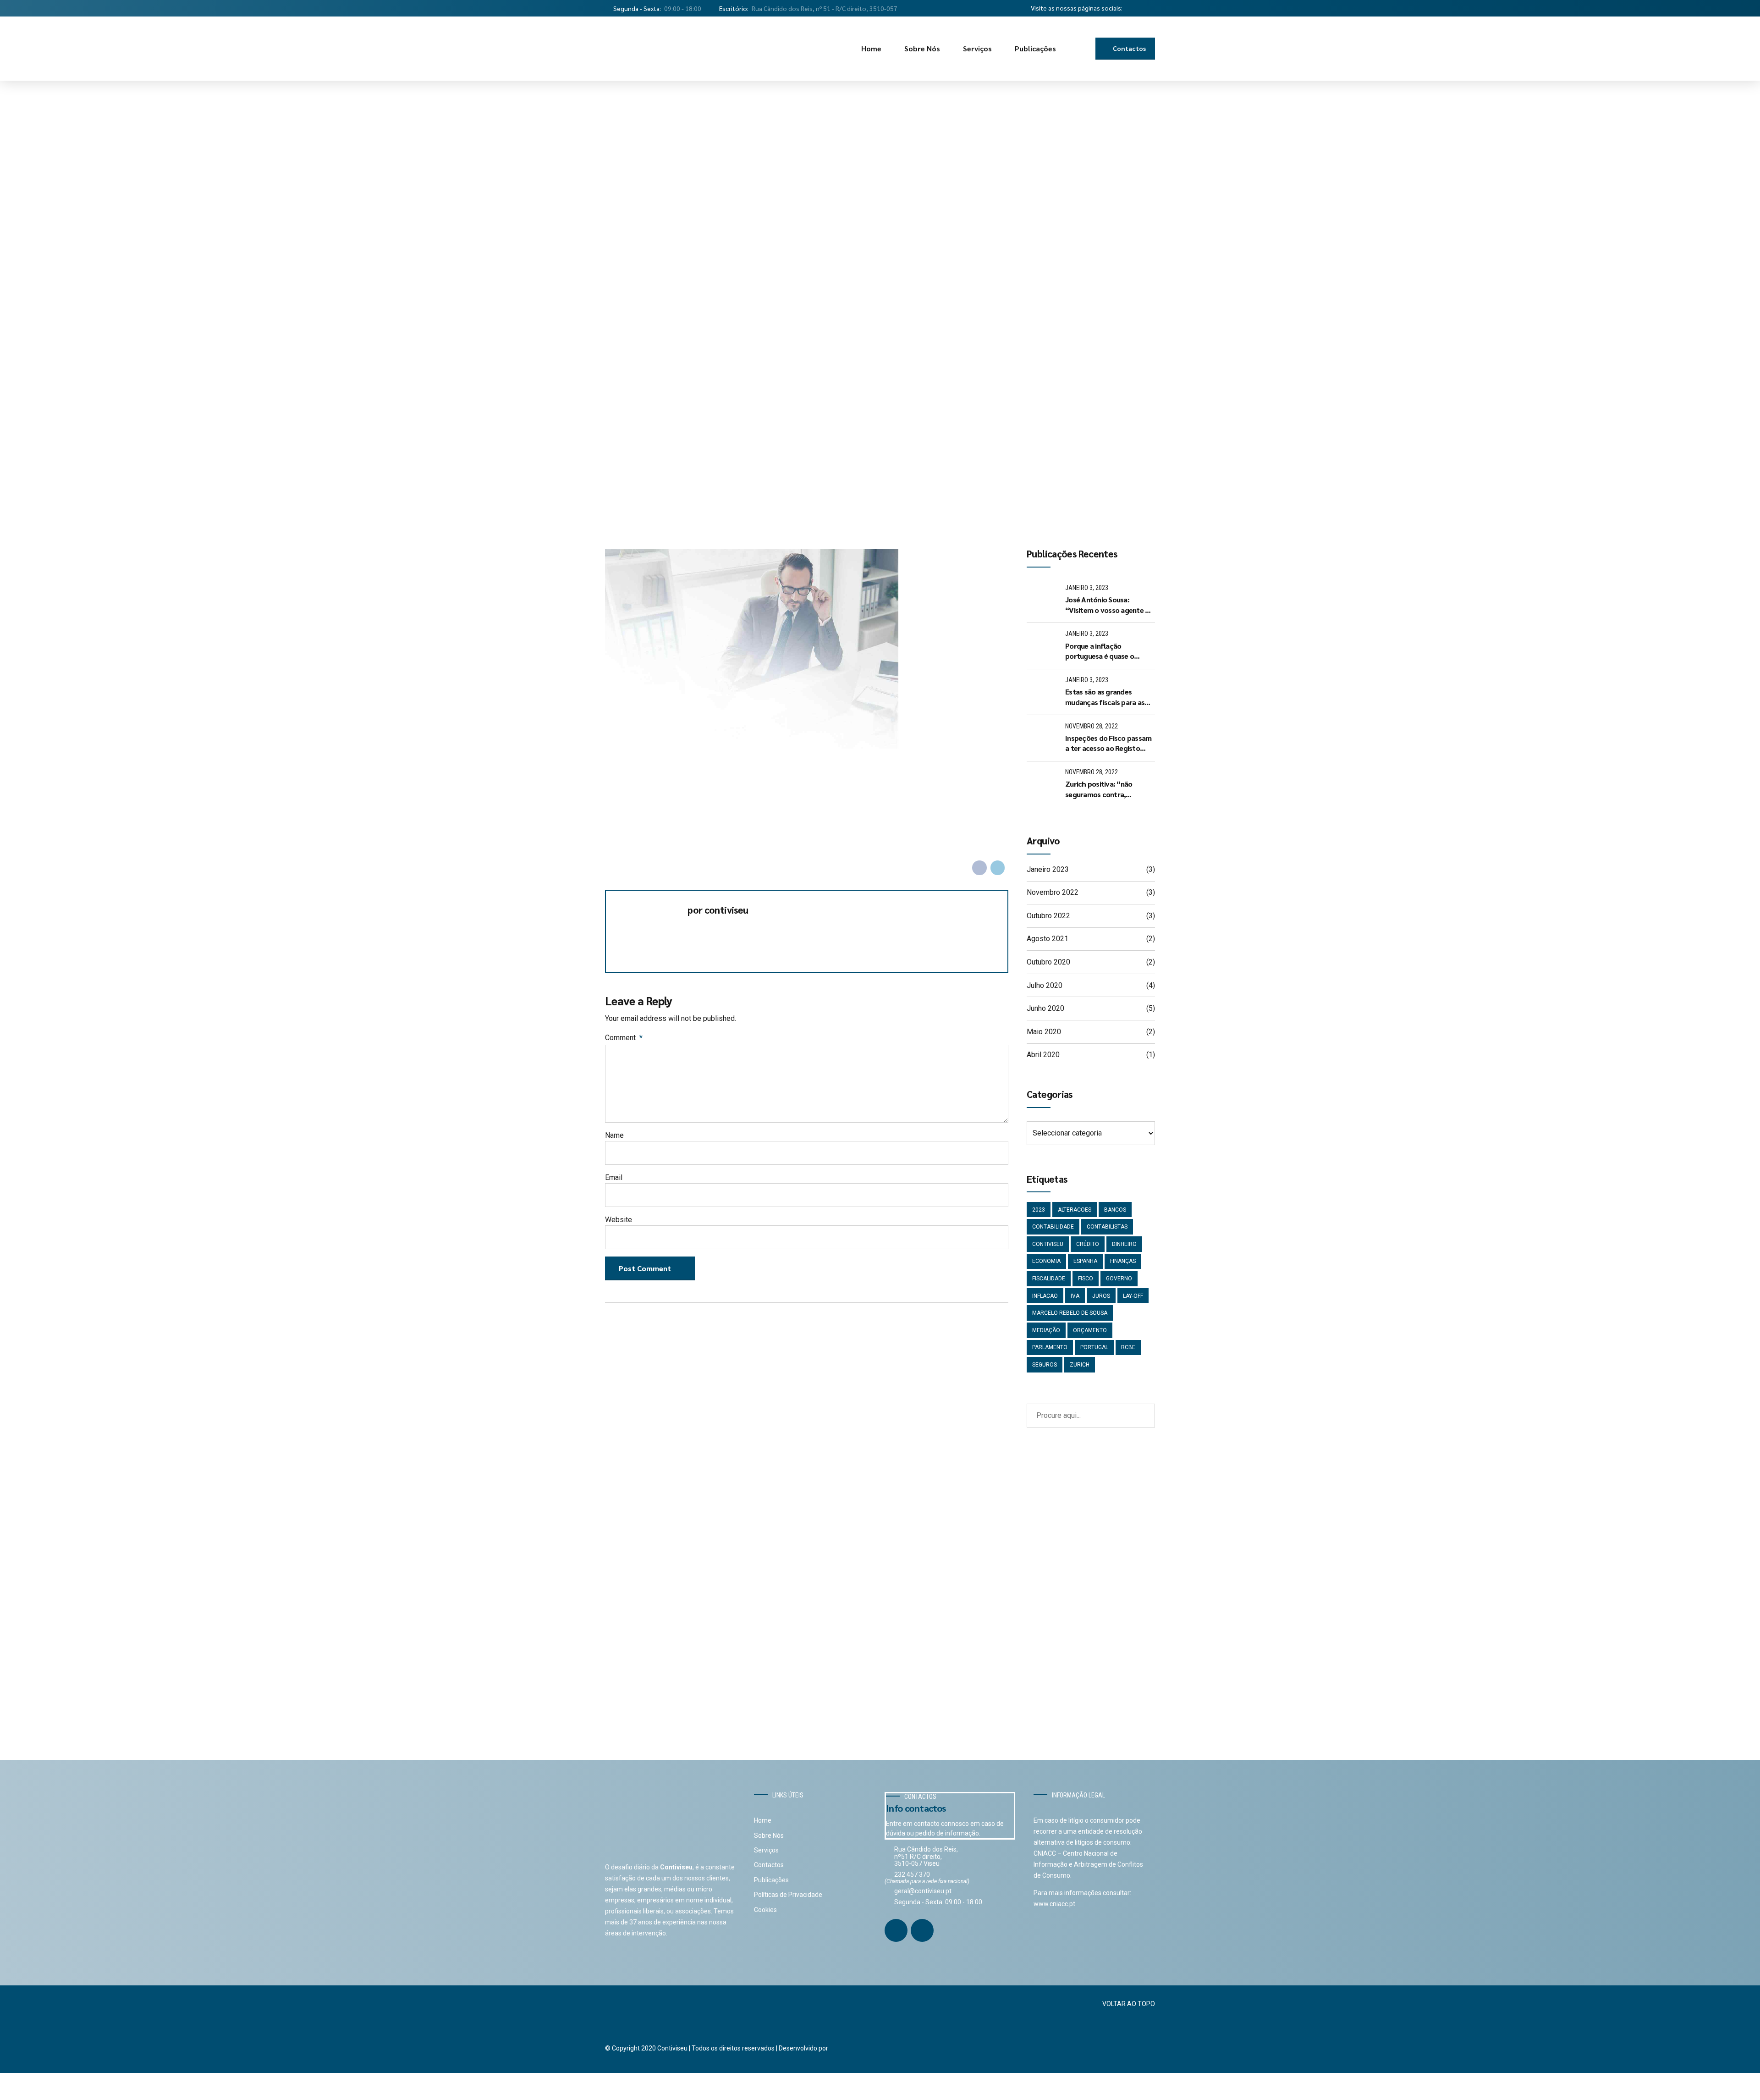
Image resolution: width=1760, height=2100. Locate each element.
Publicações (1035, 48)
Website (619, 1220)
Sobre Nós (922, 48)
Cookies (765, 1910)
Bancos (1115, 1210)
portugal (1094, 1347)
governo (1119, 1279)
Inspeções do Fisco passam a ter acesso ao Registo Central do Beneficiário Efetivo (1108, 743)
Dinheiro (1124, 1244)
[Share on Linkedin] (998, 868)
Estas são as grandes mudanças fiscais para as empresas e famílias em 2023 (1105, 697)
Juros (1101, 1296)
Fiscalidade (1049, 1279)
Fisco (1086, 1279)
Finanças (1123, 1261)
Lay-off (1133, 1296)
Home (871, 48)
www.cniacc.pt (1054, 1904)
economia (1046, 1261)
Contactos (769, 1865)
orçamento (1090, 1330)
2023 (1039, 1210)
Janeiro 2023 (1048, 869)
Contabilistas (1107, 1227)
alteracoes (1075, 1210)
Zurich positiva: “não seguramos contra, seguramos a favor (1099, 789)
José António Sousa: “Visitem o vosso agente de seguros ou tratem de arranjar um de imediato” (1109, 605)
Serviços (977, 48)
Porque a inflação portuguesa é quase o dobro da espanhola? (1100, 651)
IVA (1075, 1296)
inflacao (1045, 1296)
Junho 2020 (1045, 1008)
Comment (624, 1038)
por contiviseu (718, 910)
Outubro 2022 (1048, 916)
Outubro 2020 (1048, 962)
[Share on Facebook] (979, 868)
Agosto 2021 (1048, 939)
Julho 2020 (1045, 985)
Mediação (1046, 1330)
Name (614, 1135)
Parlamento (1050, 1347)
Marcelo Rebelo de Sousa (1070, 1313)
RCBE (1128, 1347)
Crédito (1088, 1244)
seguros (1045, 1365)
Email (614, 1177)
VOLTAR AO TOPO (1129, 2004)
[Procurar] (1082, 49)
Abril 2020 (1043, 1055)
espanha (1085, 1261)
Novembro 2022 (1053, 892)
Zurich (1080, 1365)
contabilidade (1053, 1227)
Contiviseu (1048, 1244)
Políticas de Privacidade (788, 1895)
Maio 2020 (1044, 1032)
